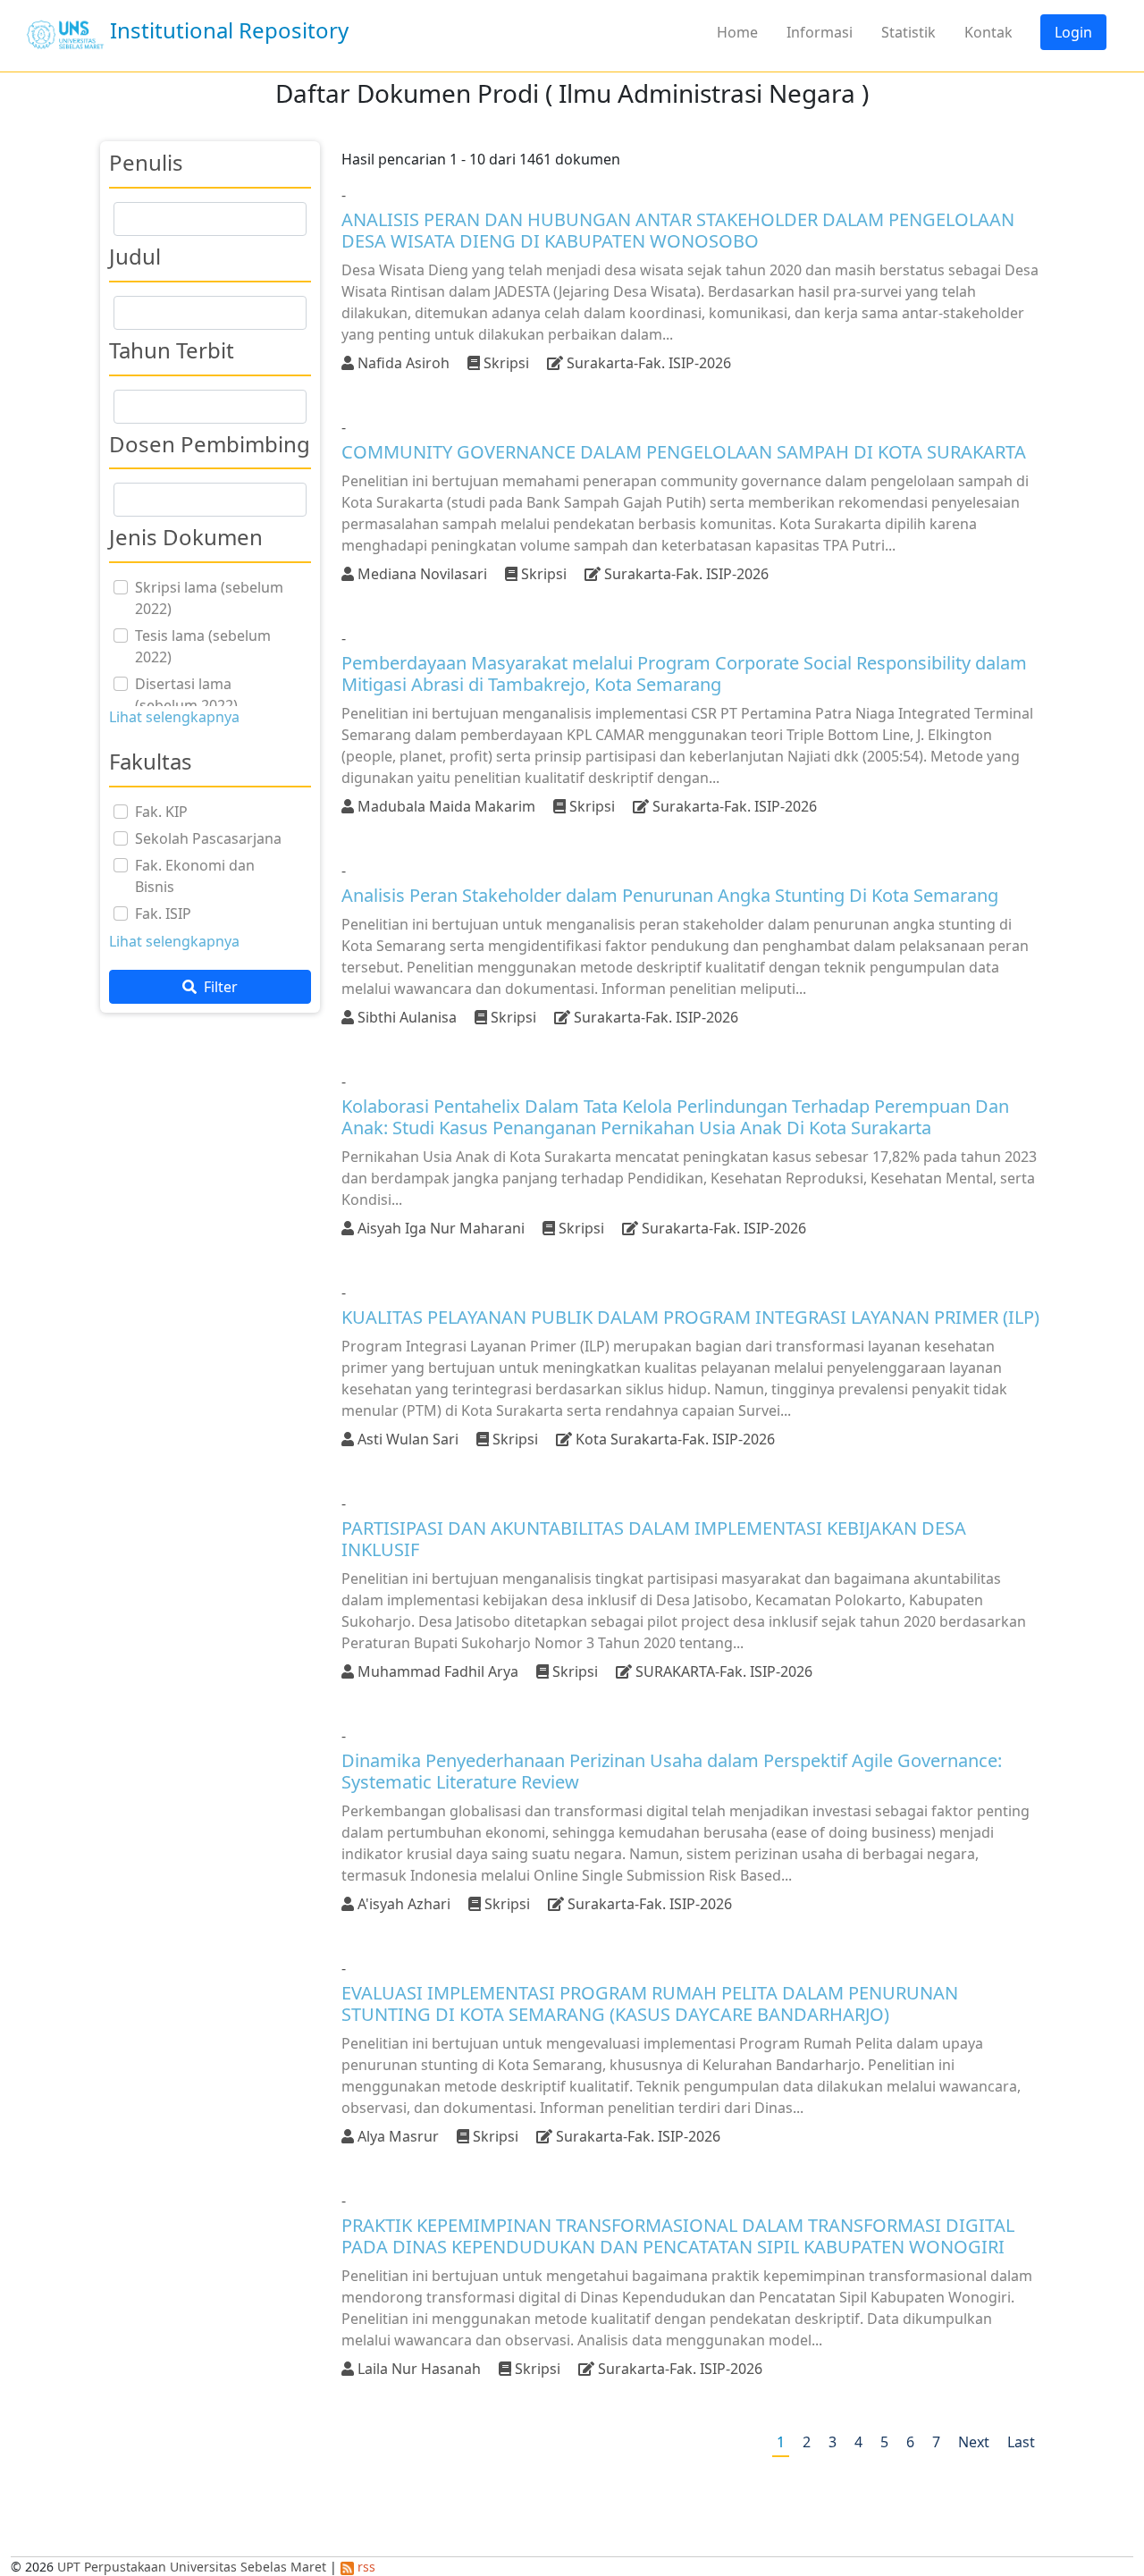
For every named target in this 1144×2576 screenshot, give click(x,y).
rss (365, 2567)
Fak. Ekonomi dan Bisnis (195, 876)
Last (1021, 2442)
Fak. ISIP (163, 913)
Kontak (988, 32)
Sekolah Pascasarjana (208, 838)
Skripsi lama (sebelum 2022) (209, 598)
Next (974, 2442)
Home (737, 32)
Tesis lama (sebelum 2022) (203, 646)
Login (1073, 32)
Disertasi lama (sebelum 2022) (186, 695)
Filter (219, 987)
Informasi (820, 32)
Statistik (908, 32)
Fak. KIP (161, 812)
